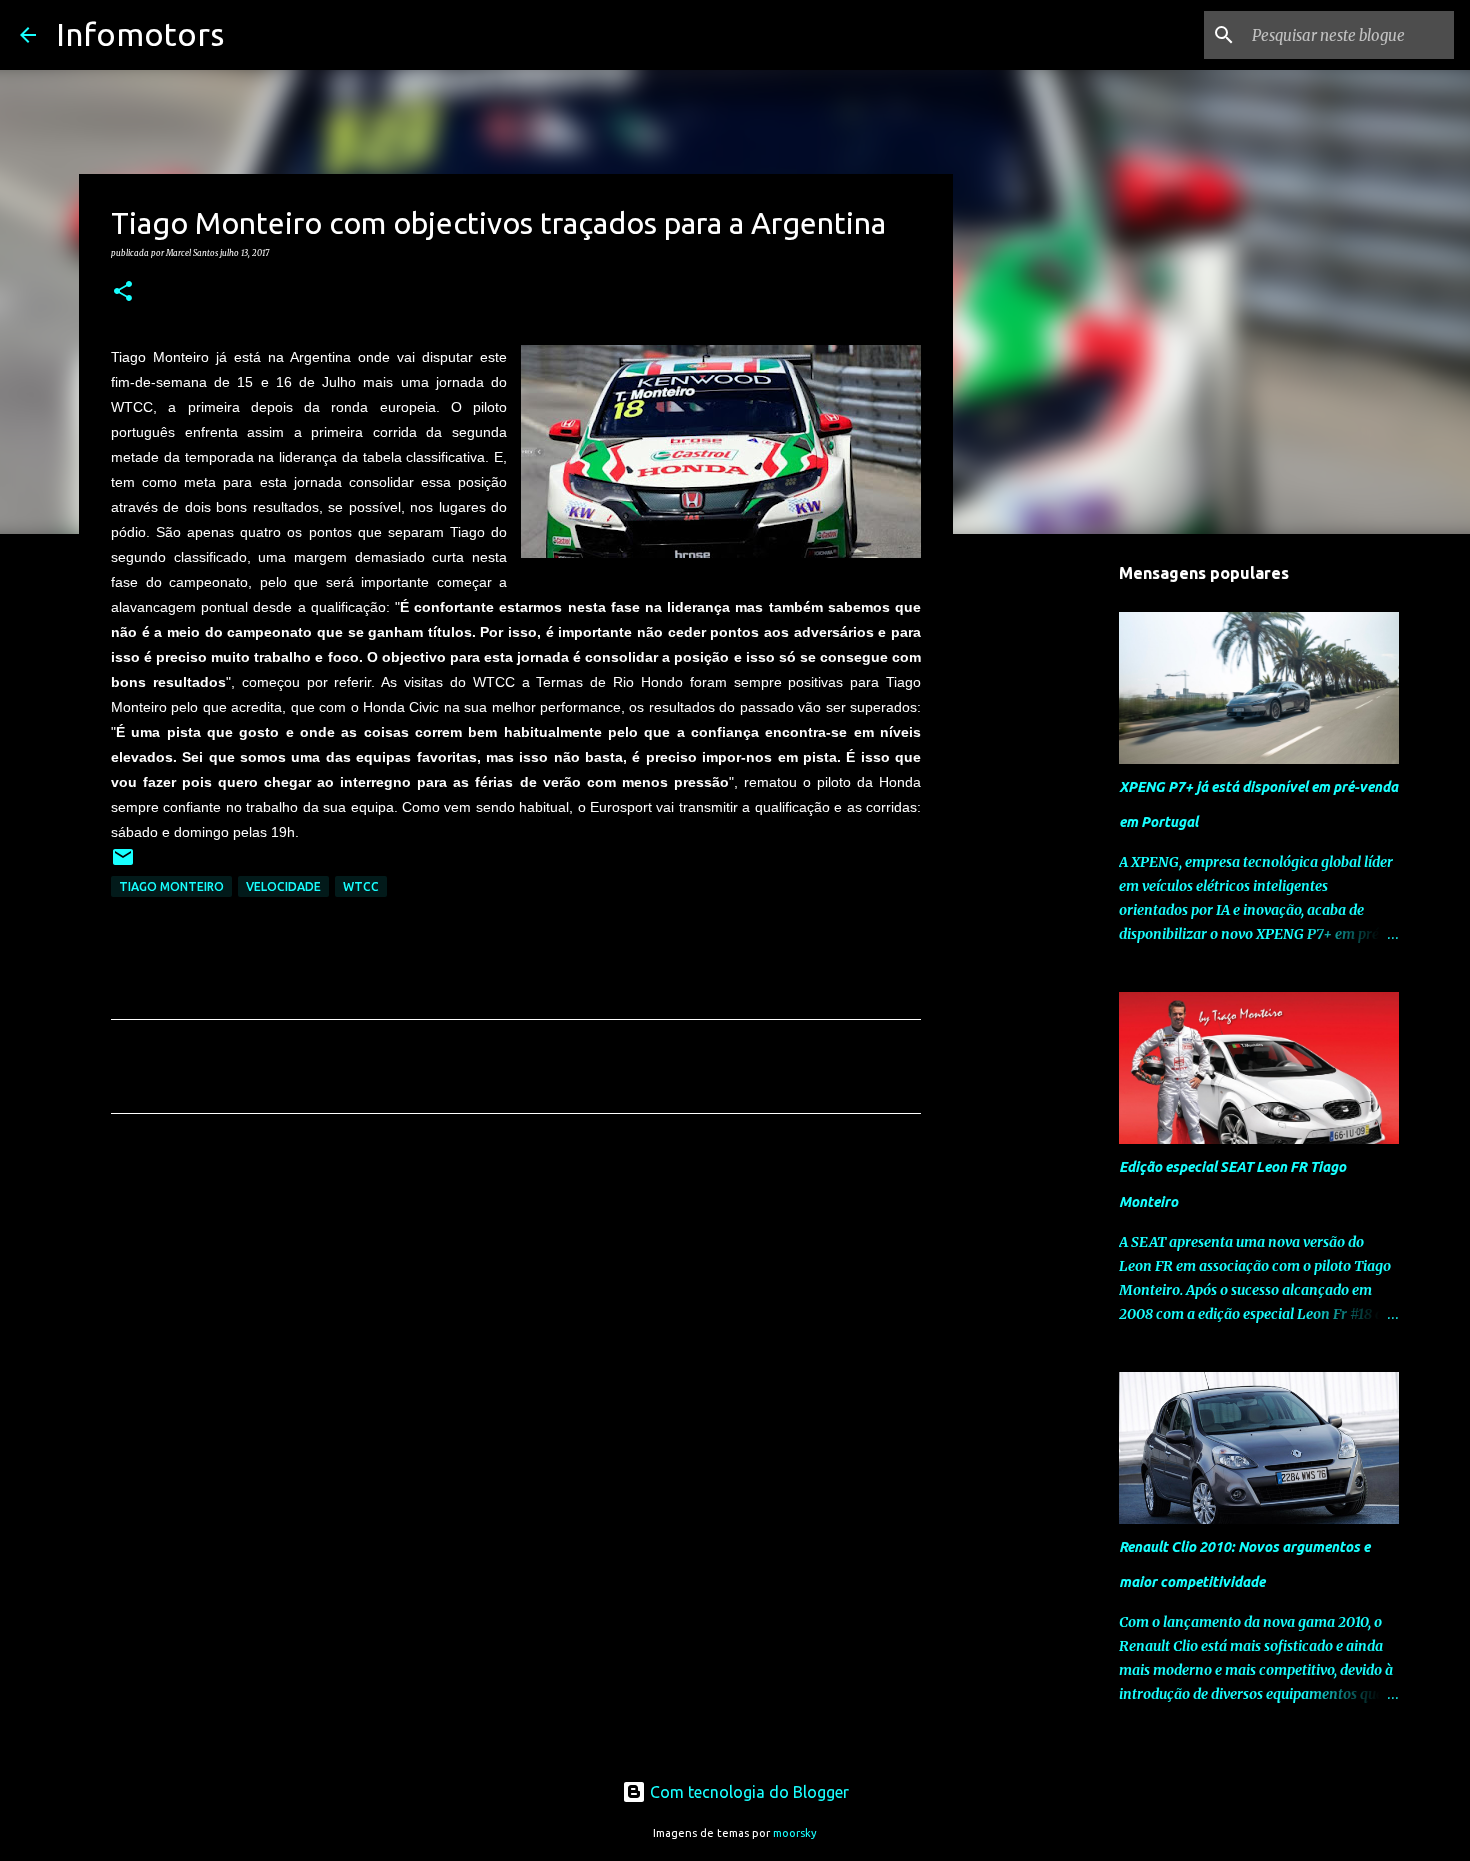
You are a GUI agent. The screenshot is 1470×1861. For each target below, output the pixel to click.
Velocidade (283, 886)
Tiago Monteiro (171, 886)
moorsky (795, 1833)
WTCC (361, 886)
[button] (123, 292)
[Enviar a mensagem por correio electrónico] (123, 864)
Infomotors (140, 34)
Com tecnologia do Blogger (747, 1792)
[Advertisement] (516, 1316)
